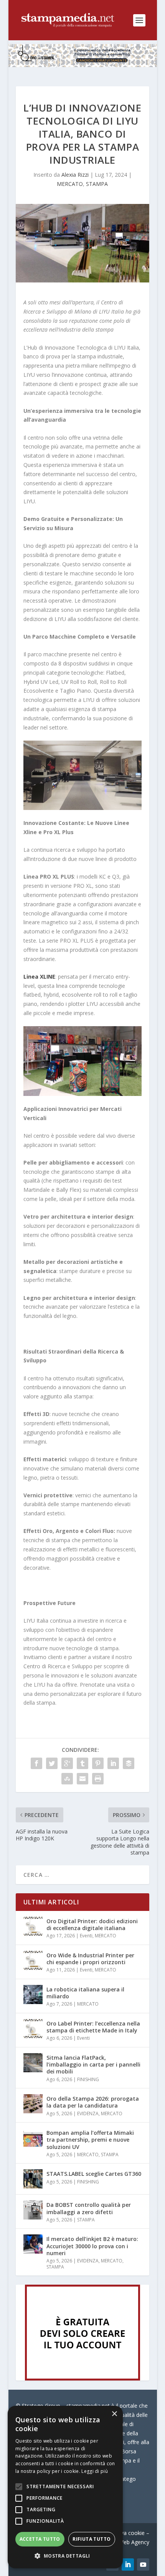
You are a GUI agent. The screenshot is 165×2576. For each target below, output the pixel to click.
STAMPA (97, 184)
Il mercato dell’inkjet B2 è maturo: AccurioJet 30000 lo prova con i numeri (92, 2246)
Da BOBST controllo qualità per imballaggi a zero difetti (89, 2208)
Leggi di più (95, 2471)
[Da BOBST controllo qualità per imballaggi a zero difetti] (33, 2210)
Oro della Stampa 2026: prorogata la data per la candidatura (93, 2102)
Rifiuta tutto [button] (92, 2539)
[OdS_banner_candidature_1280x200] (83, 65)
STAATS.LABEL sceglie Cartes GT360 (94, 2174)
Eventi (86, 1936)
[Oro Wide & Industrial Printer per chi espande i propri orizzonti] (33, 1960)
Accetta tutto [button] (40, 2539)
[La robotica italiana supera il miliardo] (33, 1994)
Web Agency (134, 2542)
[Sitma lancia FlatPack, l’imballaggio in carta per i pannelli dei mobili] (33, 2063)
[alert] (65, 2487)
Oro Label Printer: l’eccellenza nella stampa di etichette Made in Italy (93, 2027)
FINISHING (88, 2079)
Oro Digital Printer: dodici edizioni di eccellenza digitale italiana (92, 1925)
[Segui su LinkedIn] (128, 2564)
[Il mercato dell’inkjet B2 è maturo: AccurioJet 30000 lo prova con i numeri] (33, 2244)
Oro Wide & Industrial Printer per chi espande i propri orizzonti (90, 1959)
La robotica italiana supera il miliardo (85, 1993)
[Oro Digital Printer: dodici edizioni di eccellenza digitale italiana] (33, 1926)
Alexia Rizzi (75, 175)
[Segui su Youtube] (143, 2564)
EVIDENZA (88, 2114)
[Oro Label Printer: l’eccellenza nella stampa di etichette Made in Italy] (33, 2029)
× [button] (114, 2414)
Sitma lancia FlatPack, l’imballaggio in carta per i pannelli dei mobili (93, 2064)
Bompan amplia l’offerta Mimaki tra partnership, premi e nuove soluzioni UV (90, 2140)
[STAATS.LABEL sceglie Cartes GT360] (33, 2179)
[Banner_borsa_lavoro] (82, 2378)
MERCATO (70, 184)
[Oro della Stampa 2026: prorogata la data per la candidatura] (33, 2104)
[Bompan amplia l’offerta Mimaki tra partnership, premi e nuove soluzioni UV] (33, 2138)
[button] (65, 2556)
